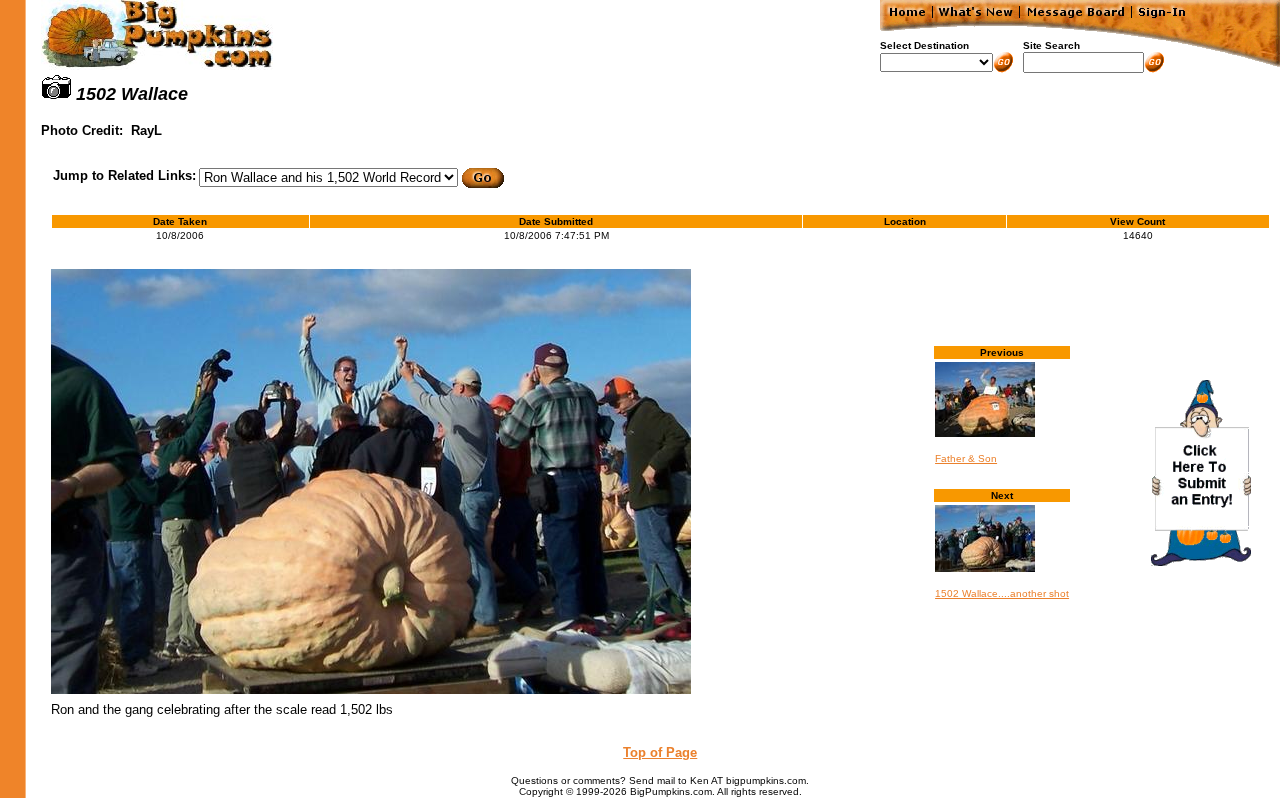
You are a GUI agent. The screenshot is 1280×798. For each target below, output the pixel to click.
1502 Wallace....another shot (1002, 593)
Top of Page (660, 752)
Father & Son (966, 458)
